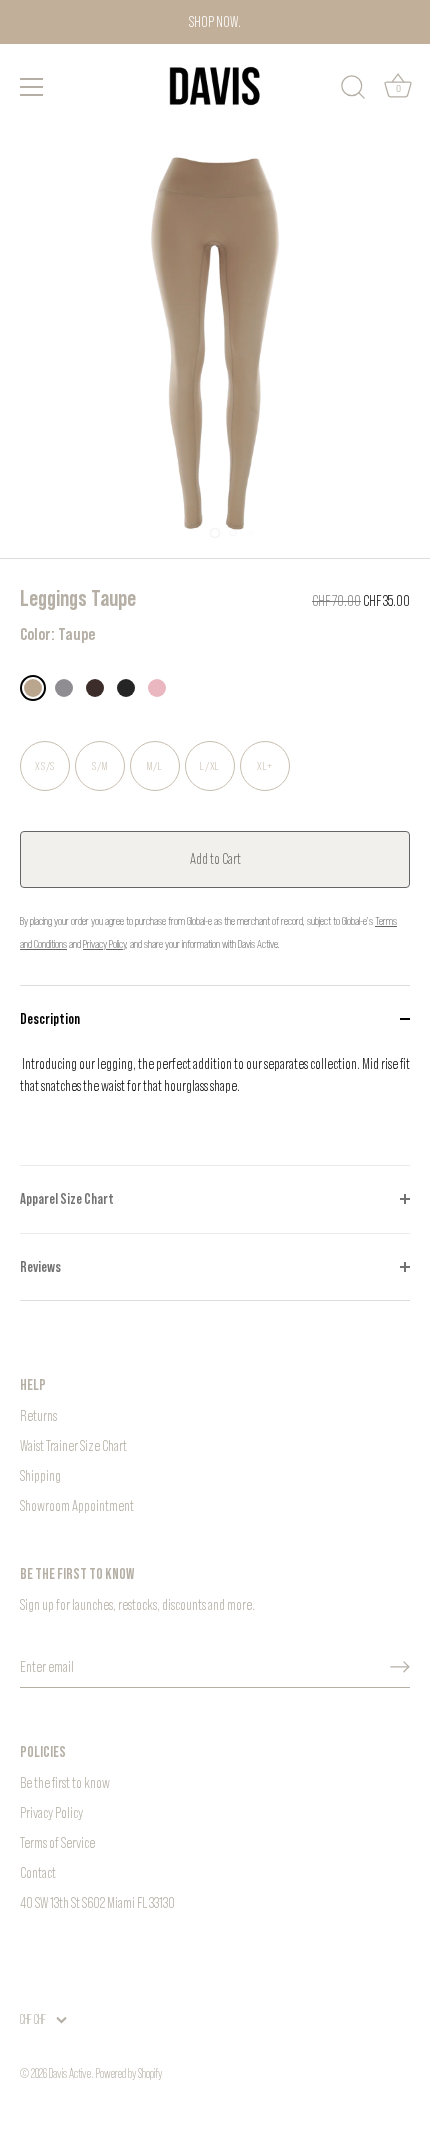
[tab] (215, 1109)
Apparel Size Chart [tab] (67, 1198)
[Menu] (32, 87)
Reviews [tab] (40, 1266)
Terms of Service (57, 1842)
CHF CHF (33, 2019)
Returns (38, 1415)
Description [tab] (50, 1018)
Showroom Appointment (77, 1505)
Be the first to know (65, 1782)
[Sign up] (400, 1667)
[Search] (353, 90)
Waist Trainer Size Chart (73, 1445)
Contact (38, 1872)
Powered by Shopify (129, 2073)
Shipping (40, 1475)
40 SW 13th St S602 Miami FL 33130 (97, 1902)
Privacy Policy (51, 1812)
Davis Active (70, 2073)
